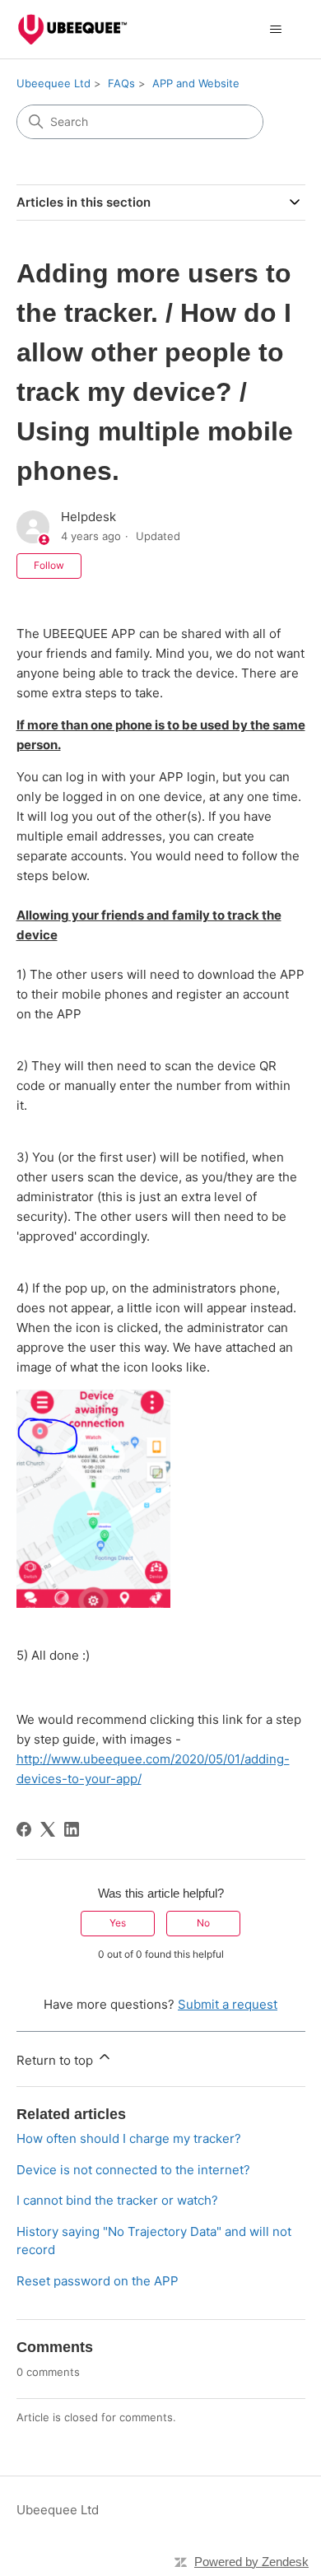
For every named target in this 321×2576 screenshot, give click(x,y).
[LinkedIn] (72, 1829)
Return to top (56, 2060)
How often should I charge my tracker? (129, 2138)
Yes (118, 1923)
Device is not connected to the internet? (133, 2170)
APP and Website (196, 83)
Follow (49, 565)
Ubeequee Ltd (53, 83)
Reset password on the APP (98, 2281)
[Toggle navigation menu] (276, 30)
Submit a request (228, 2004)
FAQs (121, 83)
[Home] (72, 29)
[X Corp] (48, 1829)
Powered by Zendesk (251, 2562)
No (203, 1923)
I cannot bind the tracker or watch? (117, 2200)
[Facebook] (24, 1829)
